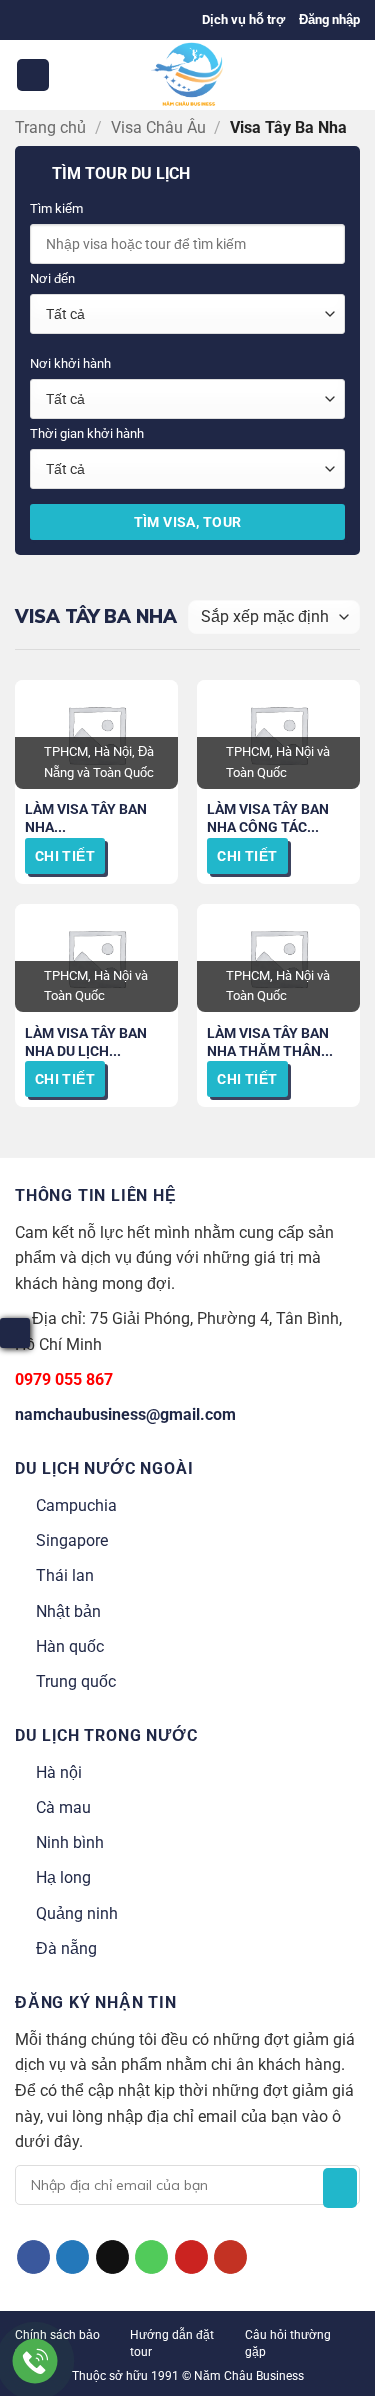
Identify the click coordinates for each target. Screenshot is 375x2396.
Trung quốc (76, 1681)
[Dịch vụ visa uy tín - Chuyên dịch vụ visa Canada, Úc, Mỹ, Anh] (188, 75)
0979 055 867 (64, 1379)
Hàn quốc (70, 1646)
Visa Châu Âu (158, 127)
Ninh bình (70, 1842)
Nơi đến (52, 278)
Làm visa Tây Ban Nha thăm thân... (270, 1042)
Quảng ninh (77, 1913)
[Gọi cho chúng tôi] (151, 2257)
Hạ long (63, 1877)
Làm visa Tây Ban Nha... (86, 818)
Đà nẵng (66, 1948)
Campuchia (76, 1505)
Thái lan (65, 1575)
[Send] (340, 2188)
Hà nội (59, 1772)
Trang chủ (50, 127)
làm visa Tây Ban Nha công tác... (268, 818)
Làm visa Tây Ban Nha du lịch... (86, 1042)
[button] (329, 20)
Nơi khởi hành (70, 363)
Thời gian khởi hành (87, 433)
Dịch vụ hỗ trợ (243, 19)
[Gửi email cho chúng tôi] (112, 2257)
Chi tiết (65, 856)
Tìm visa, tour (188, 522)
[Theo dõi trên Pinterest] (191, 2257)
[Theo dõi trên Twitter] (72, 2257)
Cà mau (63, 1807)
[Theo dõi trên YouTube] (230, 2257)
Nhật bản (68, 1611)
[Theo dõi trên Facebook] (33, 2257)
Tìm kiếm (56, 208)
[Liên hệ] (35, 2361)
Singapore (72, 1540)
